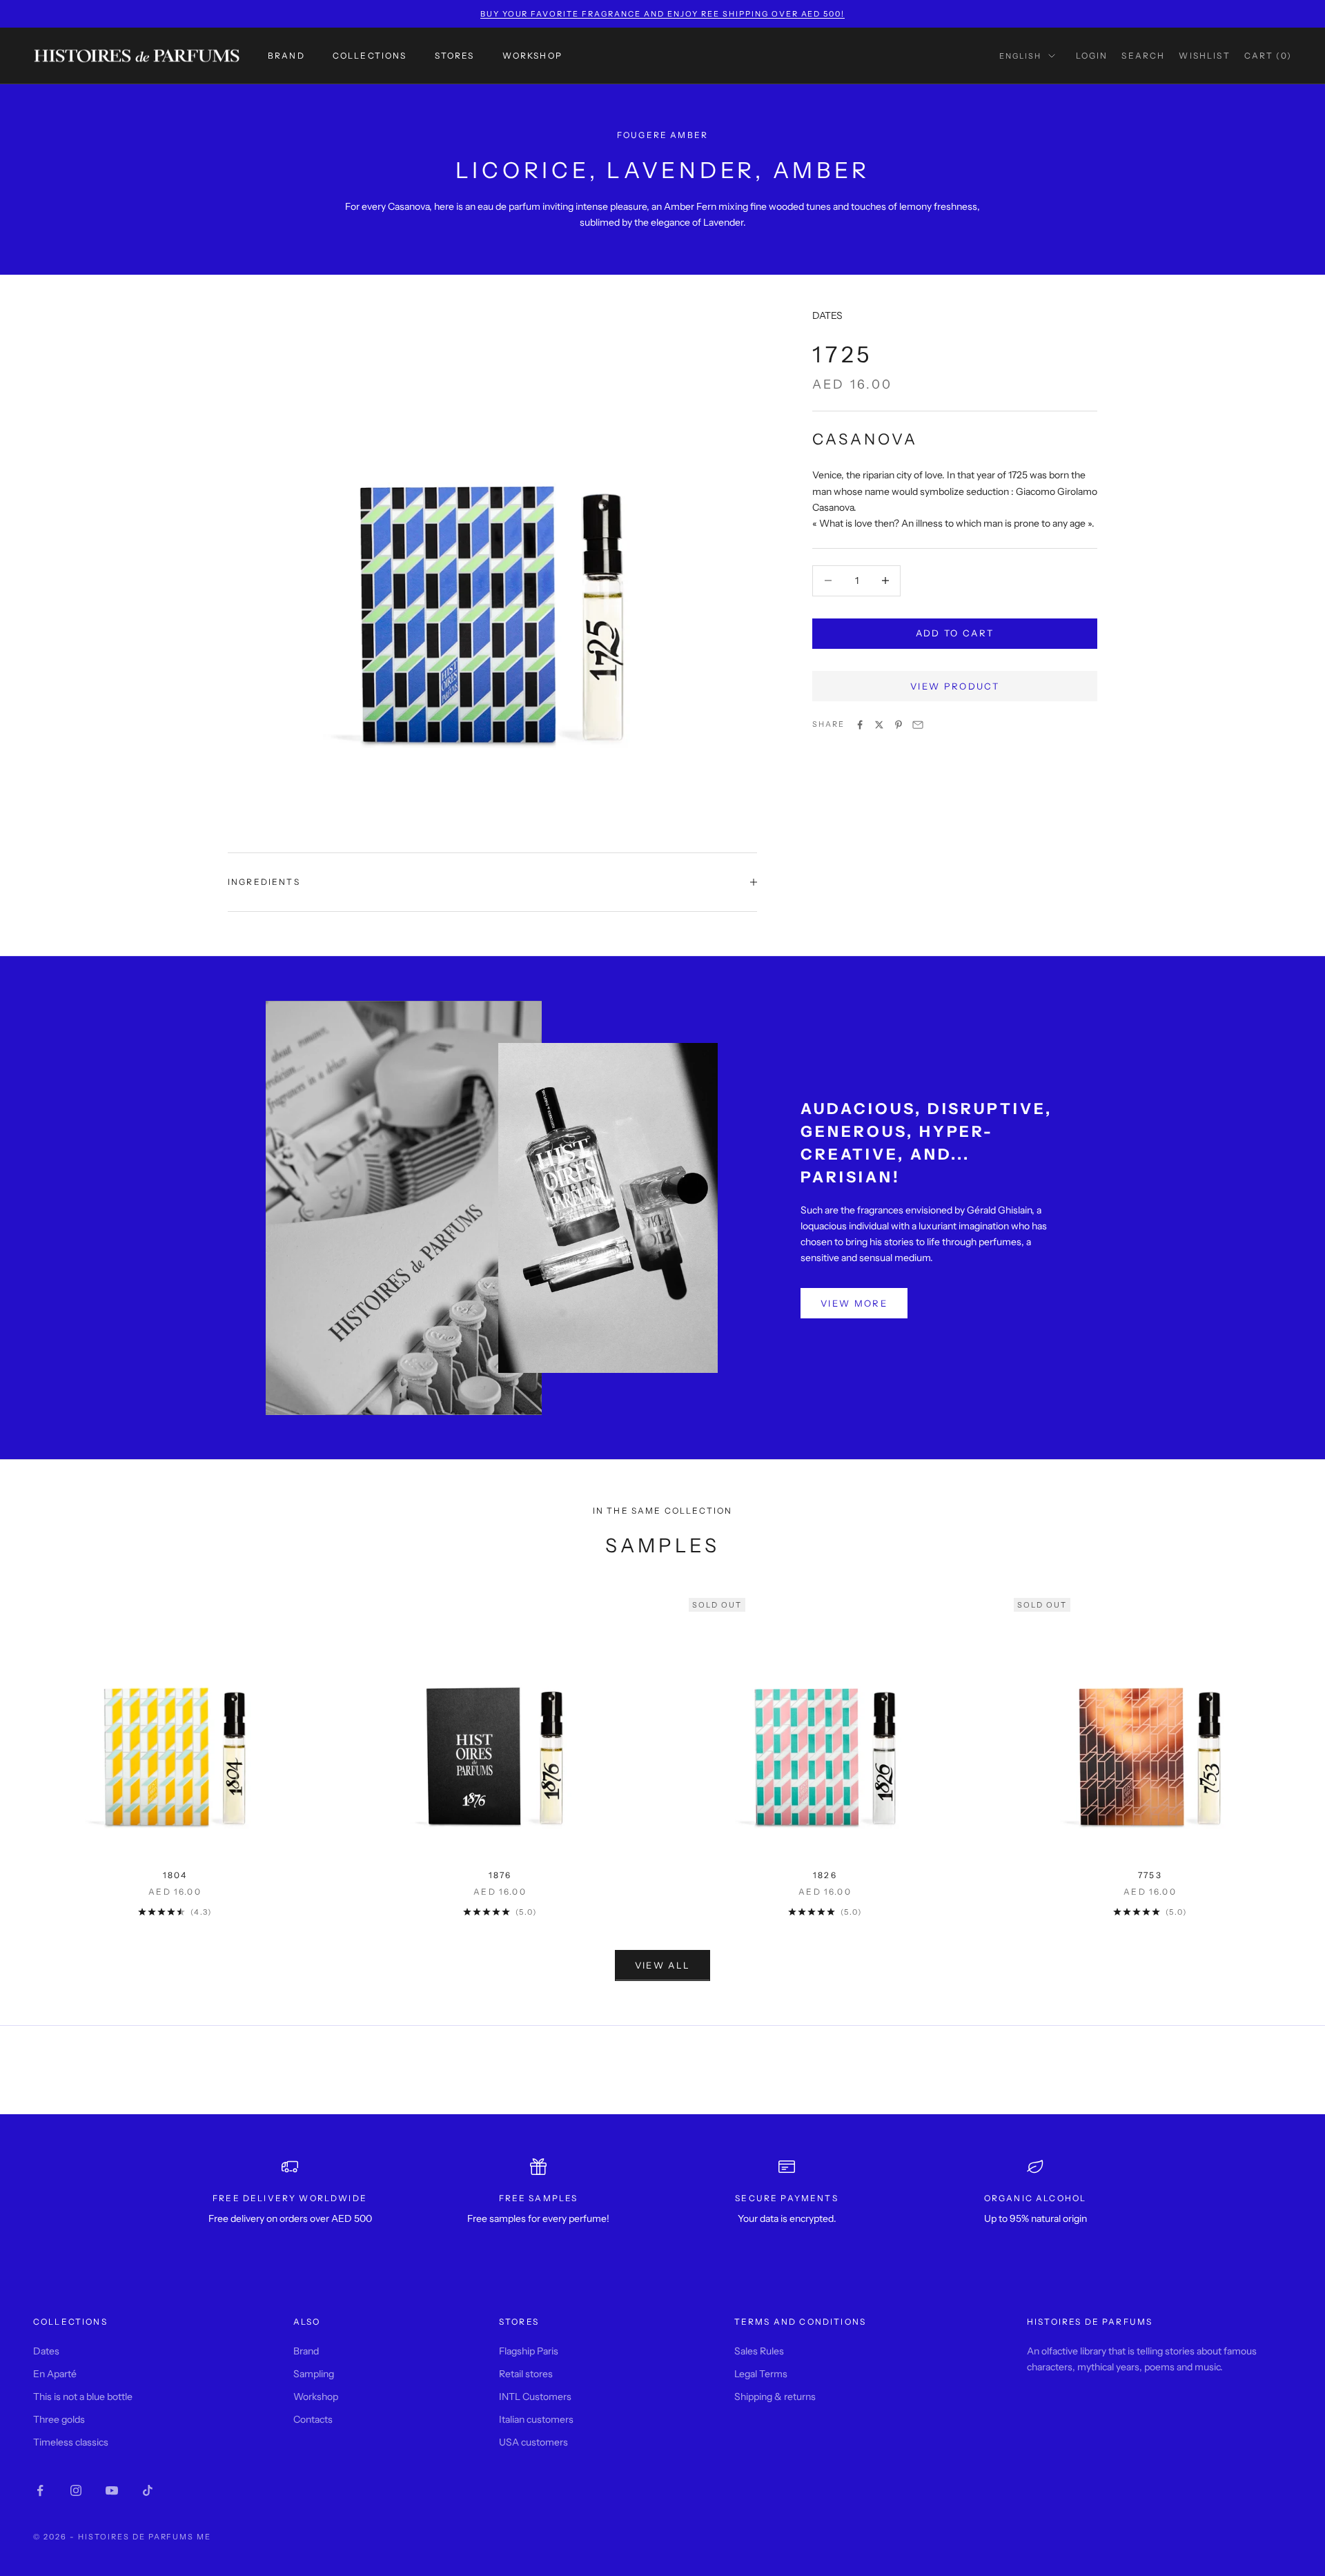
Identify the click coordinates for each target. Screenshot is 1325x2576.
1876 (500, 1875)
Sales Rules (759, 2351)
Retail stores (526, 2374)
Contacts (313, 2419)
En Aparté (55, 2374)
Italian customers (536, 2419)
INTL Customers (535, 2397)
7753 (1150, 1875)
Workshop (532, 56)
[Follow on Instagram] (76, 2490)
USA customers (533, 2442)
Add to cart (955, 633)
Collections (370, 56)
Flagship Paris (529, 2351)
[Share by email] (918, 725)
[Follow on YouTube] (112, 2490)
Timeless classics (71, 2442)
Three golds (59, 2419)
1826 (825, 1875)
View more (854, 1303)
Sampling (314, 2374)
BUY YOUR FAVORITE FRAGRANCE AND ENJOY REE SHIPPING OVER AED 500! (663, 14)
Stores (455, 56)
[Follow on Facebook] (40, 2490)
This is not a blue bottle (83, 2397)
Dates (46, 2351)
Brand (286, 56)
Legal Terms (761, 2374)
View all (663, 1965)
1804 (175, 1875)
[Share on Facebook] (860, 725)
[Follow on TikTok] (148, 2490)
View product (955, 686)
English (1020, 56)
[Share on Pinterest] (899, 725)
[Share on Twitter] (879, 725)
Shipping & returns (775, 2397)
